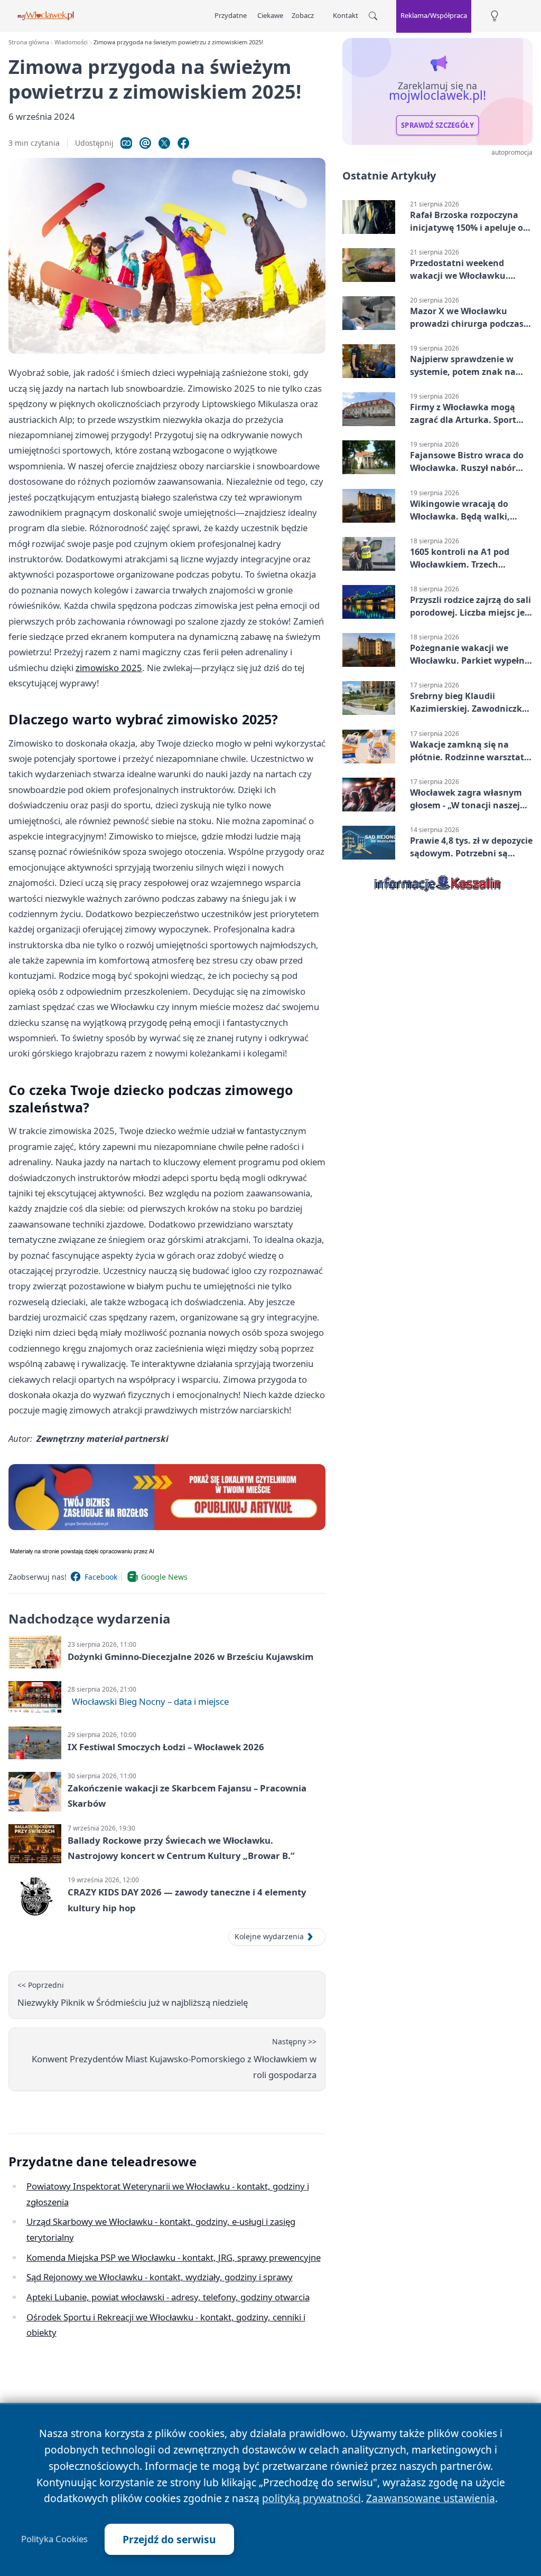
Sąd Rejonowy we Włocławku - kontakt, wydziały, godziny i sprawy (160, 2277)
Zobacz (303, 15)
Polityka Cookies (54, 2539)
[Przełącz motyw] (495, 16)
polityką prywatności (311, 2498)
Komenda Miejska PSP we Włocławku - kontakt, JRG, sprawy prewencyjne (174, 2257)
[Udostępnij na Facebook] (183, 143)
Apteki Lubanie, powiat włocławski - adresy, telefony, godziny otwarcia (168, 2297)
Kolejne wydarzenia (269, 1936)
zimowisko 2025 (109, 668)
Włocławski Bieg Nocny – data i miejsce (150, 1701)
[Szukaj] (373, 16)
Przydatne (231, 15)
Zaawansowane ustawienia (431, 2498)
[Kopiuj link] (126, 143)
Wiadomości (71, 42)
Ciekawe (270, 15)
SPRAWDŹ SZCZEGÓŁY (437, 125)
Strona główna (29, 42)
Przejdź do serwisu (169, 2539)
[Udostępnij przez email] (145, 143)
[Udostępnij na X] (164, 143)
